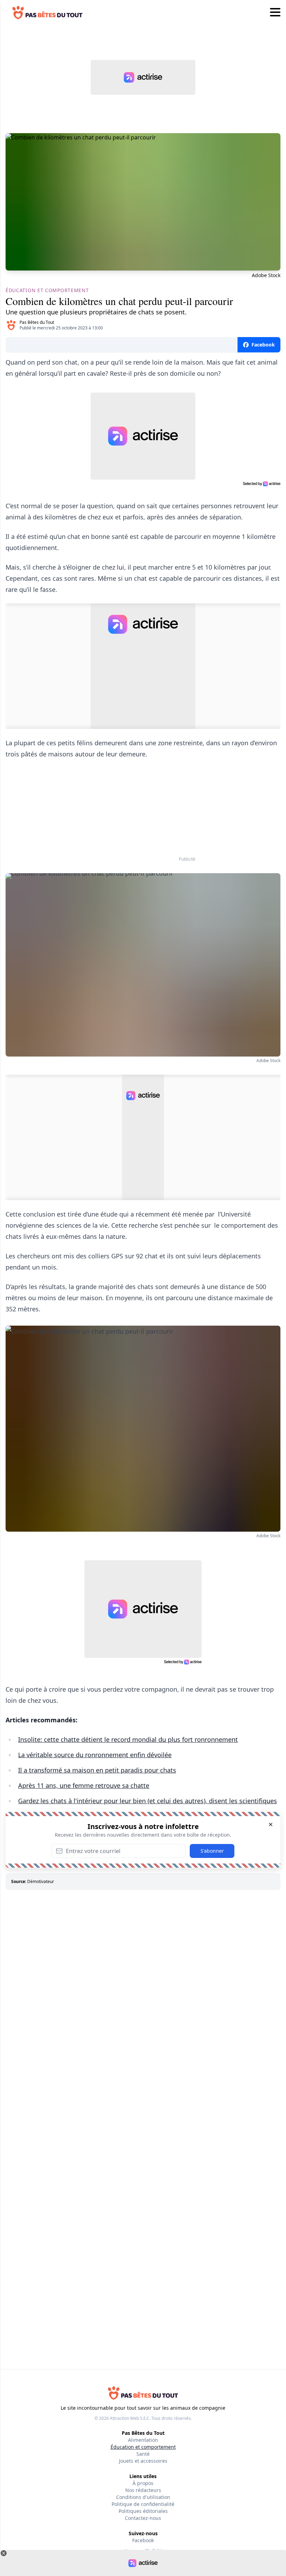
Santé (143, 2454)
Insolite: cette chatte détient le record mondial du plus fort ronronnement (128, 1739)
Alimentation (143, 2440)
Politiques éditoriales (143, 2511)
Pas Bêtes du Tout (37, 322)
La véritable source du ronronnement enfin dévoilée (95, 1755)
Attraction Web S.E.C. (130, 2418)
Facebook (143, 2540)
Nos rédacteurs (143, 2490)
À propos (143, 2483)
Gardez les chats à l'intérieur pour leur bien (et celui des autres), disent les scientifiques (148, 1801)
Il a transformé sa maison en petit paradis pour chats (97, 1770)
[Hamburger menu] (275, 13)
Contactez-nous (143, 2518)
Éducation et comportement (143, 2447)
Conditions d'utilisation (143, 2497)
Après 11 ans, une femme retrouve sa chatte (84, 1785)
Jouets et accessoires (143, 2461)
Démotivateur (41, 1881)
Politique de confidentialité (143, 2504)
